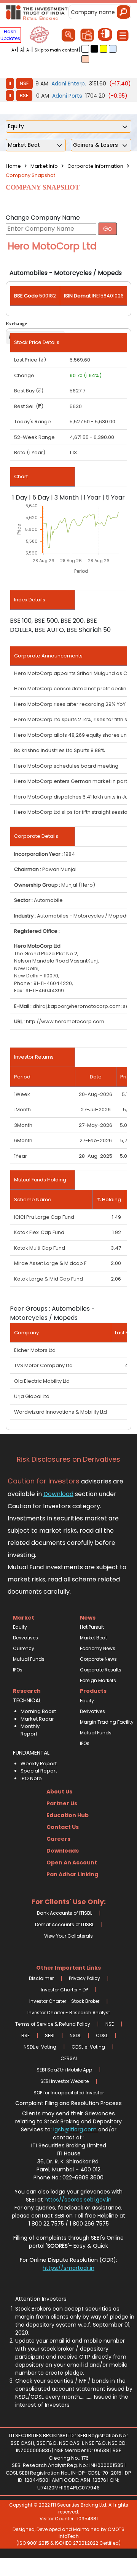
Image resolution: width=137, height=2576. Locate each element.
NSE (24, 83)
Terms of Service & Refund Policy (53, 2024)
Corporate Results (101, 1670)
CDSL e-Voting (88, 2047)
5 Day (41, 497)
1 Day (20, 497)
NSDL (75, 2035)
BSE (24, 96)
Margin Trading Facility (102, 1722)
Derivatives (25, 1638)
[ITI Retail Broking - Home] (37, 12)
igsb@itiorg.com (76, 2129)
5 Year (115, 497)
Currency (24, 1648)
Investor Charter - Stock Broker (64, 2001)
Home (13, 166)
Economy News (98, 1648)
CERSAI (69, 2058)
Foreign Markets (98, 1680)
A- (29, 50)
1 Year (92, 497)
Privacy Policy (84, 1978)
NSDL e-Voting (40, 2047)
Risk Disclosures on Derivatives (68, 1459)
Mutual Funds (29, 1659)
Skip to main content (57, 50)
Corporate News (98, 1659)
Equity (20, 1627)
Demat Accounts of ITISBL (65, 1924)
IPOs (18, 1670)
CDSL (102, 2035)
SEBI (50, 2035)
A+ (14, 50)
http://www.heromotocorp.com (65, 1021)
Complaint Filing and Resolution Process (68, 2103)
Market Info (44, 166)
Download (58, 1494)
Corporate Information (95, 166)
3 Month (67, 497)
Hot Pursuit (92, 1627)
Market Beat (93, 1638)
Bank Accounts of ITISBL (65, 1913)
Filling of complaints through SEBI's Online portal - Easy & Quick (68, 2242)
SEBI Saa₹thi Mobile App (64, 2070)
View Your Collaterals (68, 1936)
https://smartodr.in (68, 2268)
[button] (85, 49)
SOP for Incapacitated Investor (69, 2093)
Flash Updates (10, 35)
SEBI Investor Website (65, 2081)
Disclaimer (41, 1978)
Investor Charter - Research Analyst (69, 2013)
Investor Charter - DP (64, 1990)
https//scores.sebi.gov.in (78, 2200)
